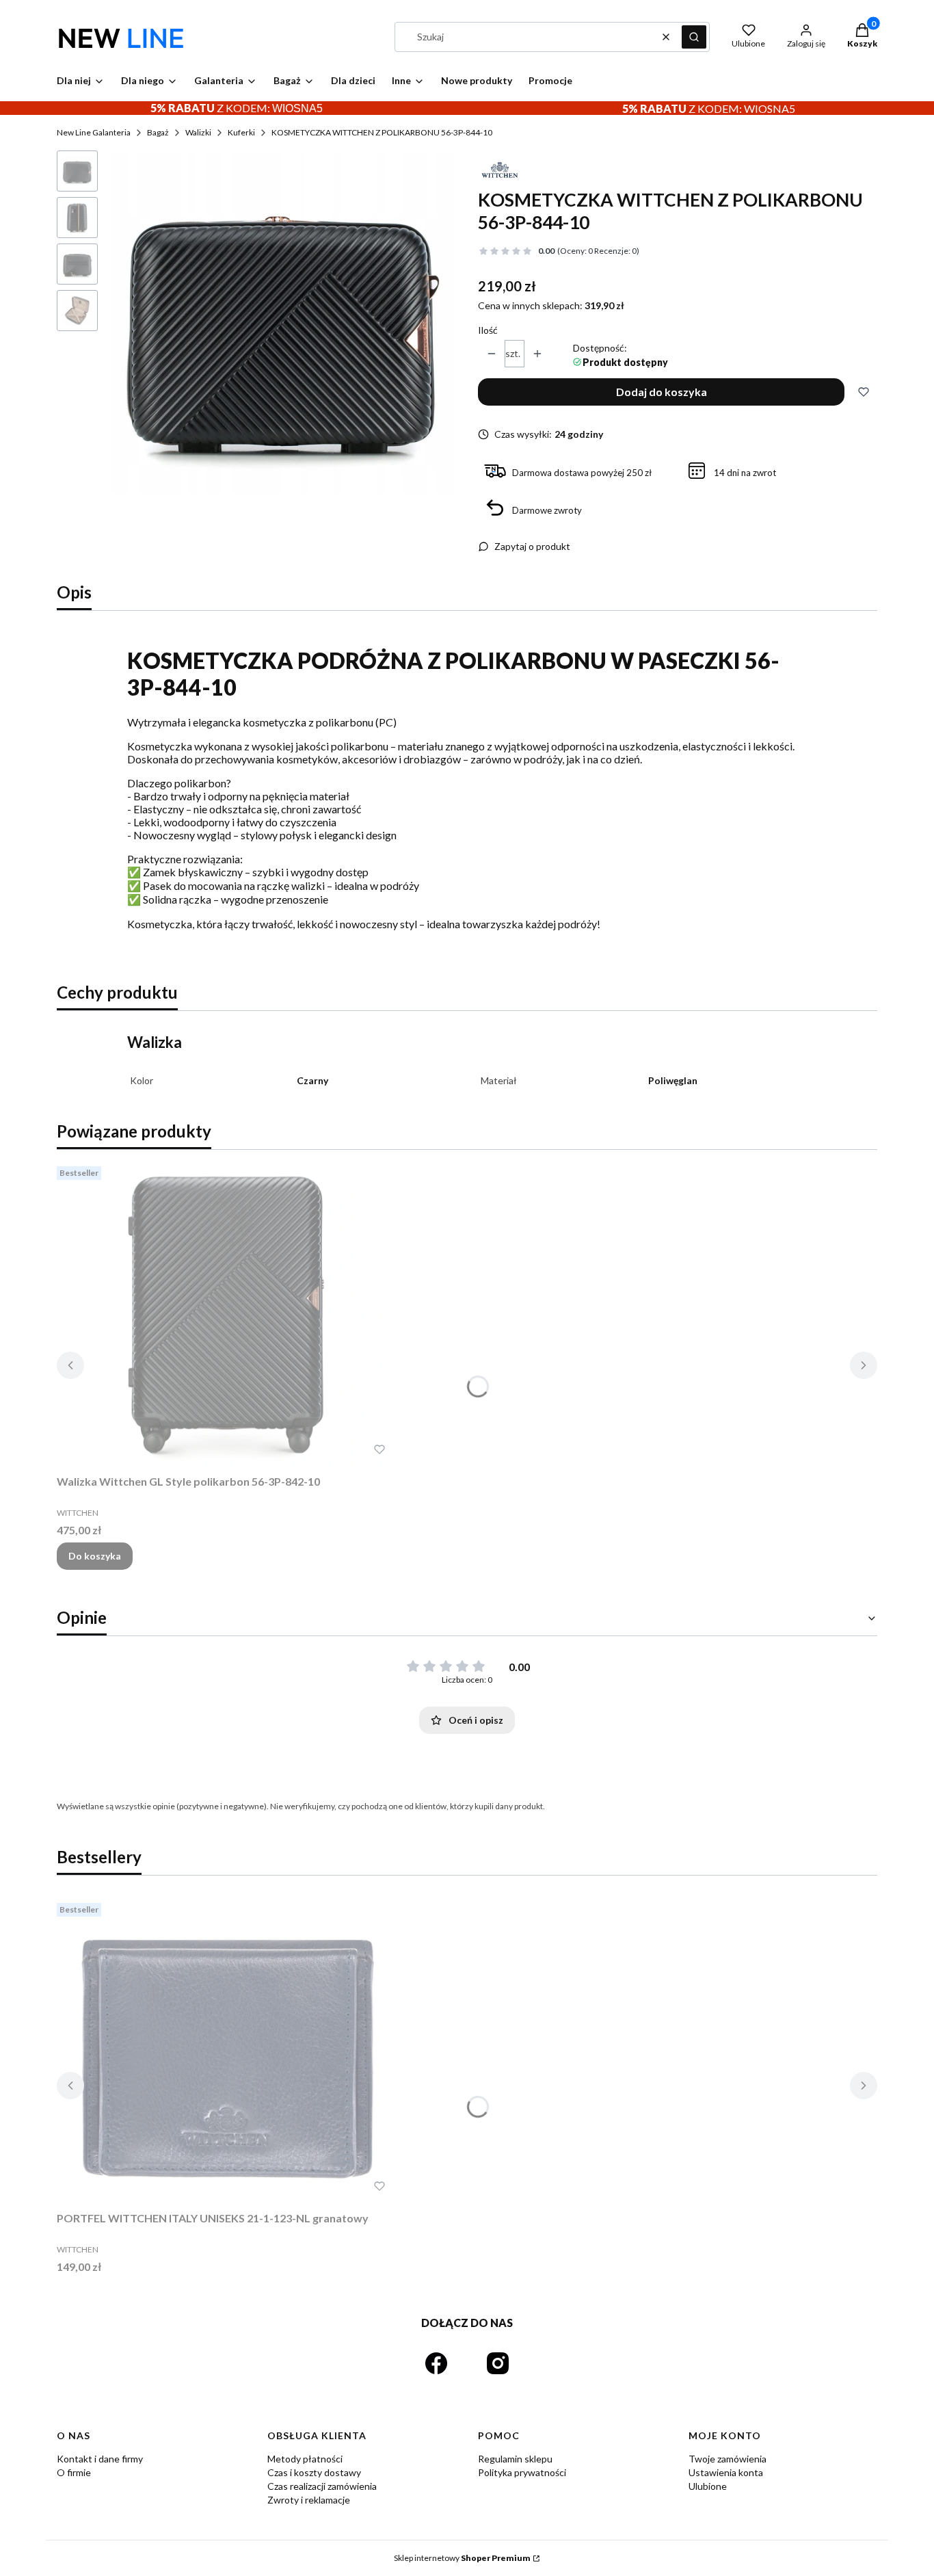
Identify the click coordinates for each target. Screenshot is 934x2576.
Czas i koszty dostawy (314, 2472)
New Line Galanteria (94, 132)
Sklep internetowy (462, 2558)
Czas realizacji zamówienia (322, 2486)
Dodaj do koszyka (662, 392)
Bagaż (158, 132)
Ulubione (708, 2486)
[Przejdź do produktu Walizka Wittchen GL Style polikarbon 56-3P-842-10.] (228, 1315)
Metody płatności (305, 2459)
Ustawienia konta (726, 2472)
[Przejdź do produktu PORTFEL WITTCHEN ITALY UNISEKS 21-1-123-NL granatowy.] (228, 2051)
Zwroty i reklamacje (309, 2500)
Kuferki (241, 132)
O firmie (74, 2472)
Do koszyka (95, 1556)
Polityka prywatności (522, 2472)
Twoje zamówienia (728, 2459)
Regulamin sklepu (515, 2459)
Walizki (198, 132)
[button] (694, 37)
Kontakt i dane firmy (100, 2459)
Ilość (488, 330)
